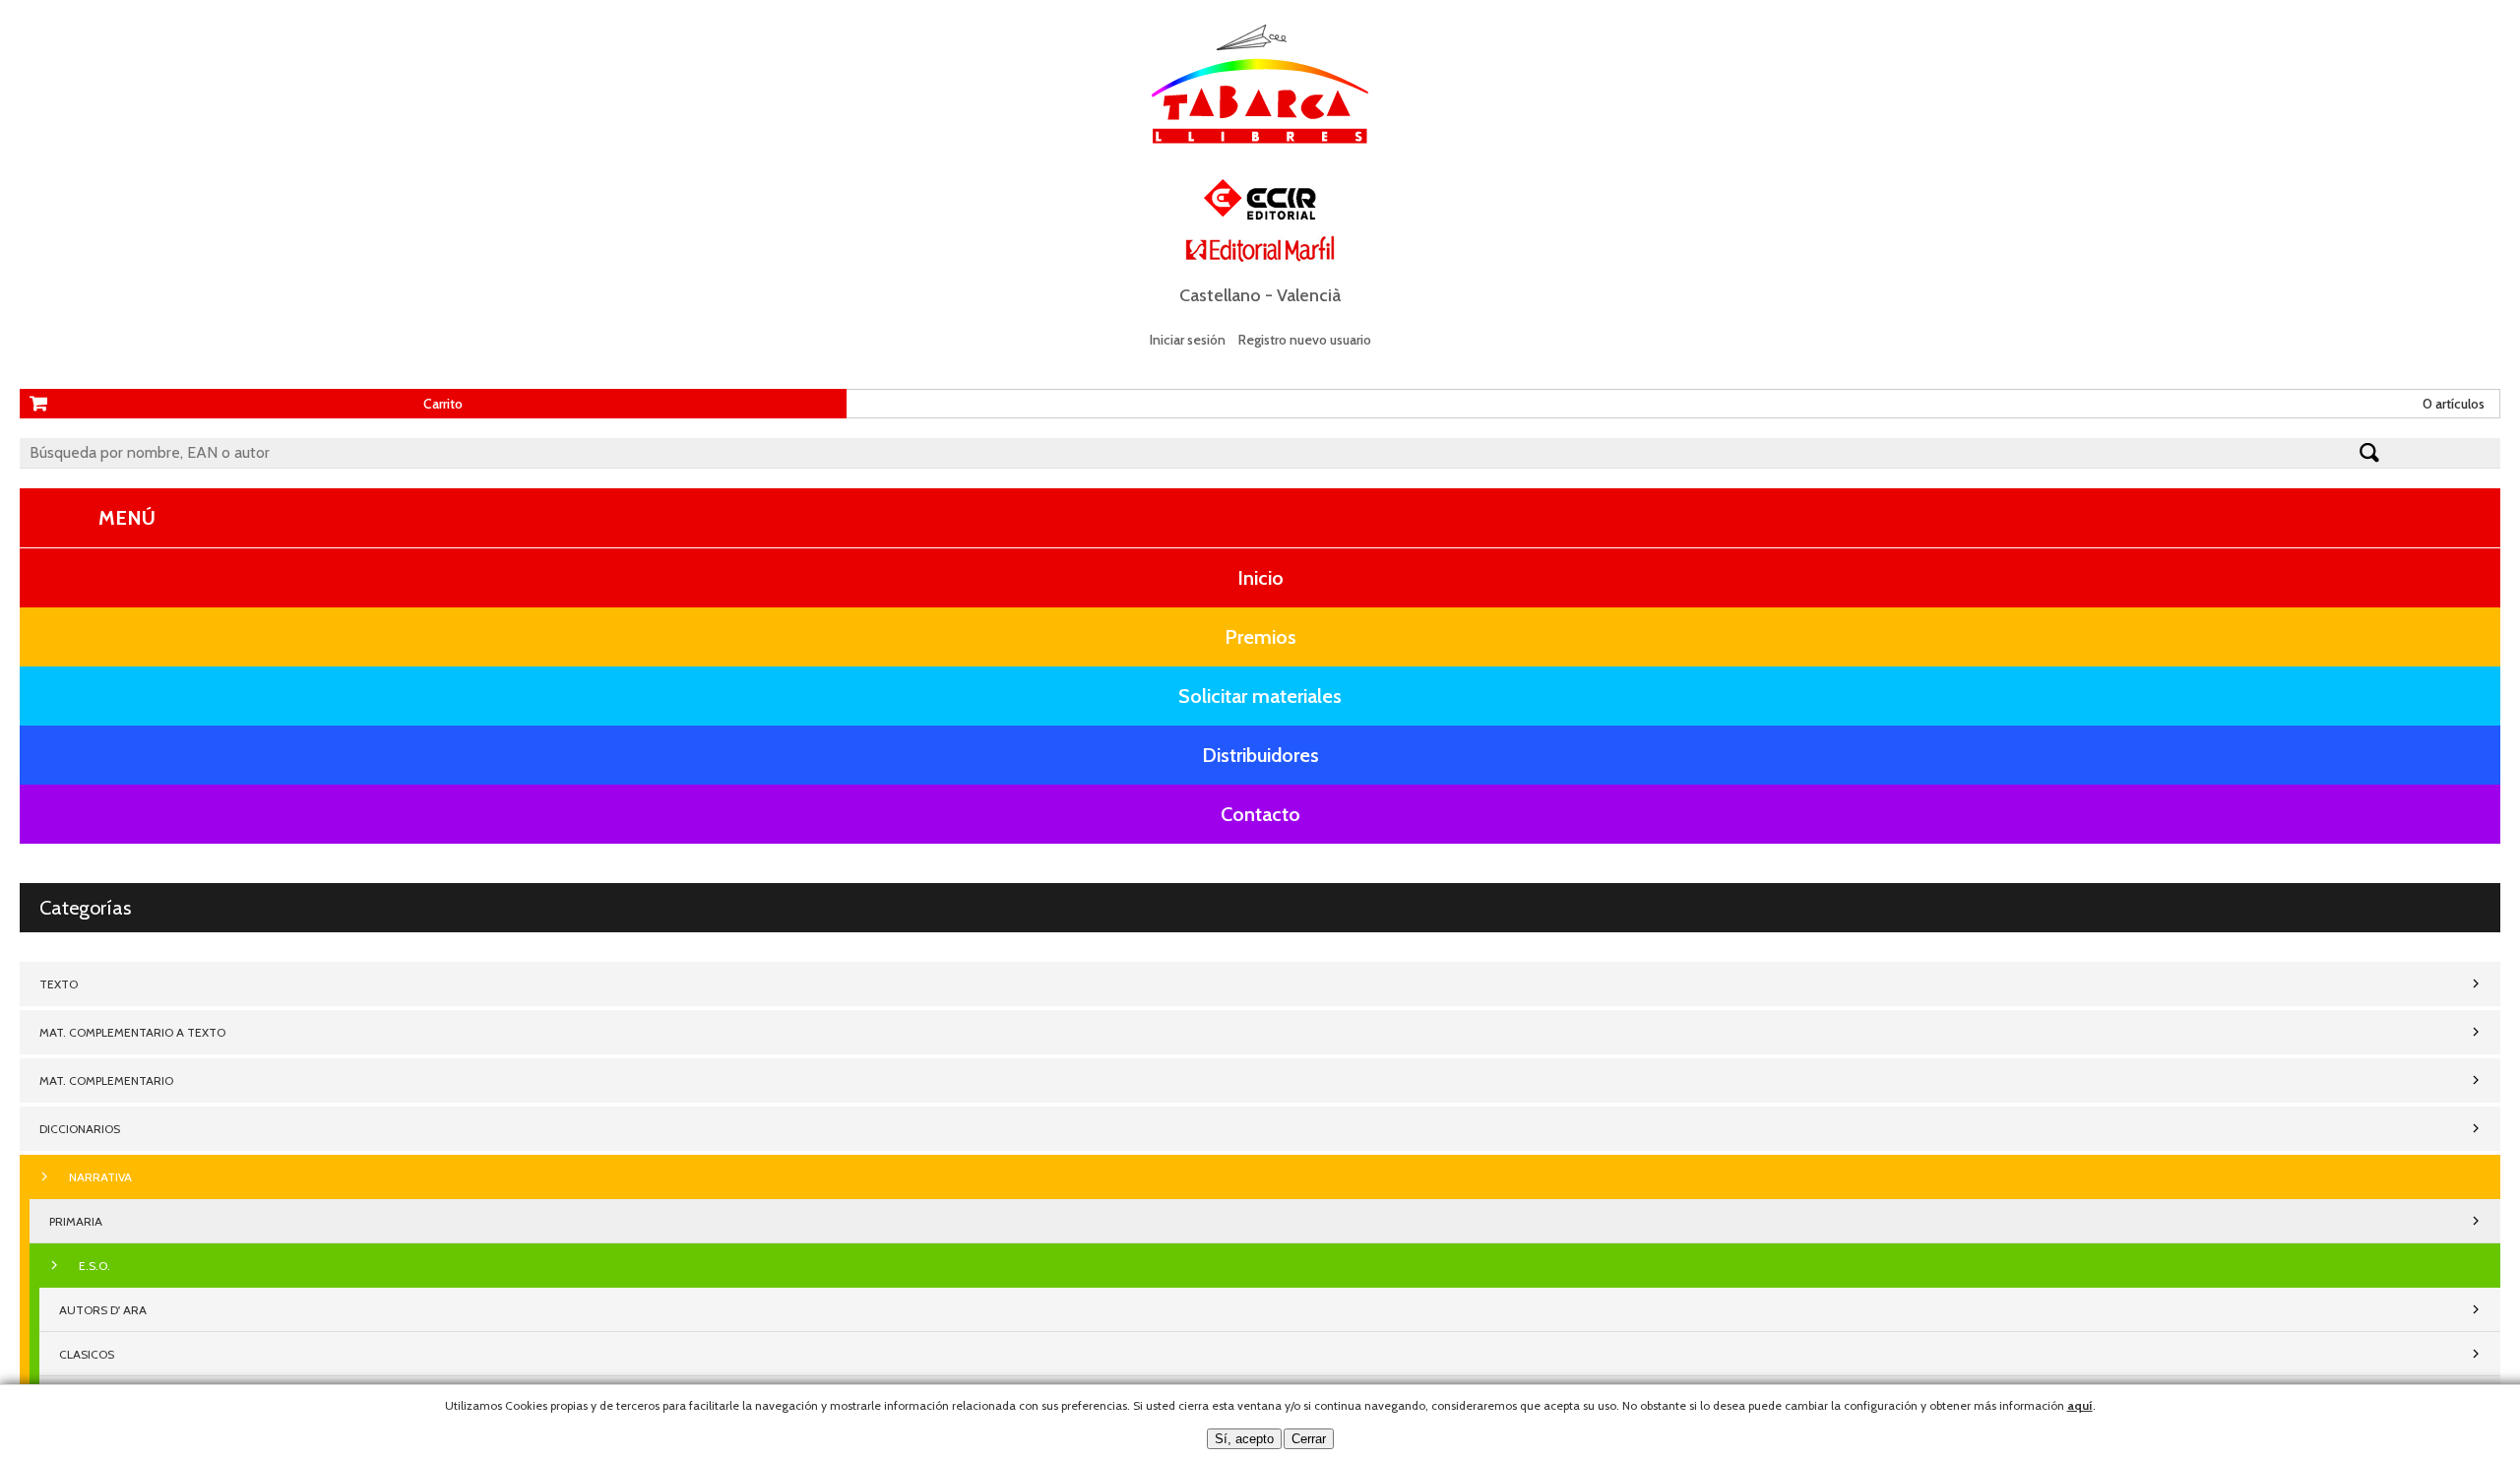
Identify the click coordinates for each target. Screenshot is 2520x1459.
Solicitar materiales (1260, 696)
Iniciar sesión (1188, 340)
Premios (1260, 637)
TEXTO (59, 984)
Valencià (1309, 295)
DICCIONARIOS (80, 1129)
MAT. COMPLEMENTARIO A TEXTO (132, 1032)
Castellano (1220, 295)
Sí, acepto (1244, 1439)
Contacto (1260, 814)
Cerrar (1309, 1439)
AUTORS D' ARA (103, 1310)
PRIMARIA (76, 1221)
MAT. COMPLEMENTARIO (106, 1080)
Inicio (1260, 578)
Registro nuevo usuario (1305, 340)
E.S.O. (94, 1266)
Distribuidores (1260, 755)
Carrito (443, 404)
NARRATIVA (100, 1177)
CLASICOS (87, 1354)
